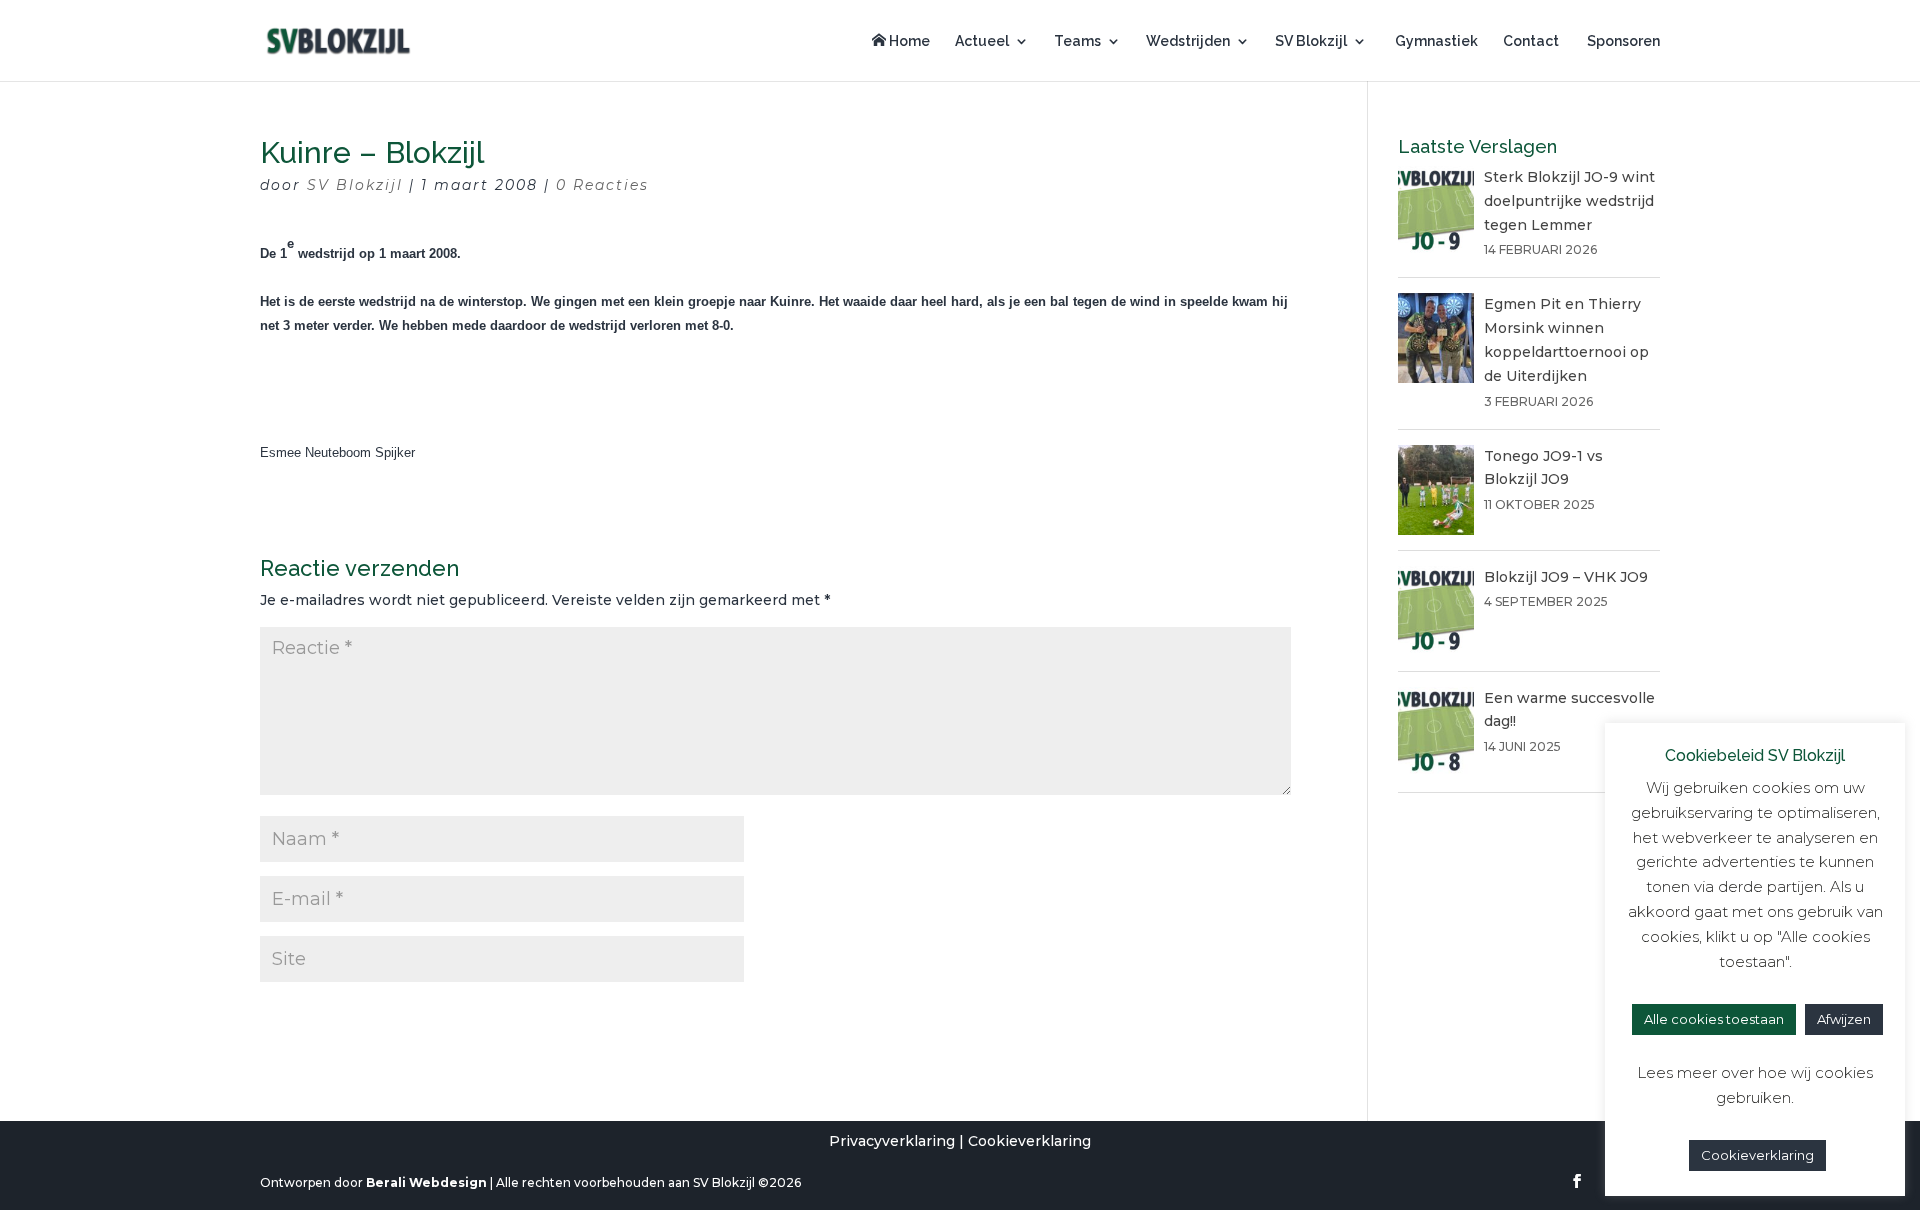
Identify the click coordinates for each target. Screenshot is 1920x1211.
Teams (1077, 41)
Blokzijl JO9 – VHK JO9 (1566, 577)
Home (908, 41)
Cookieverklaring (1029, 1141)
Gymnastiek (1435, 41)
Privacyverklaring (892, 1141)
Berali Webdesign (426, 1182)
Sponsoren (1622, 41)
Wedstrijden (1188, 41)
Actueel (982, 41)
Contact (1531, 41)
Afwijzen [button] (1844, 1019)
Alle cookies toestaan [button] (1714, 1019)
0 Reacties (602, 185)
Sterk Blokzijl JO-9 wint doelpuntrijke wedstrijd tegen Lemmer (1569, 201)
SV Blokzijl (1311, 41)
